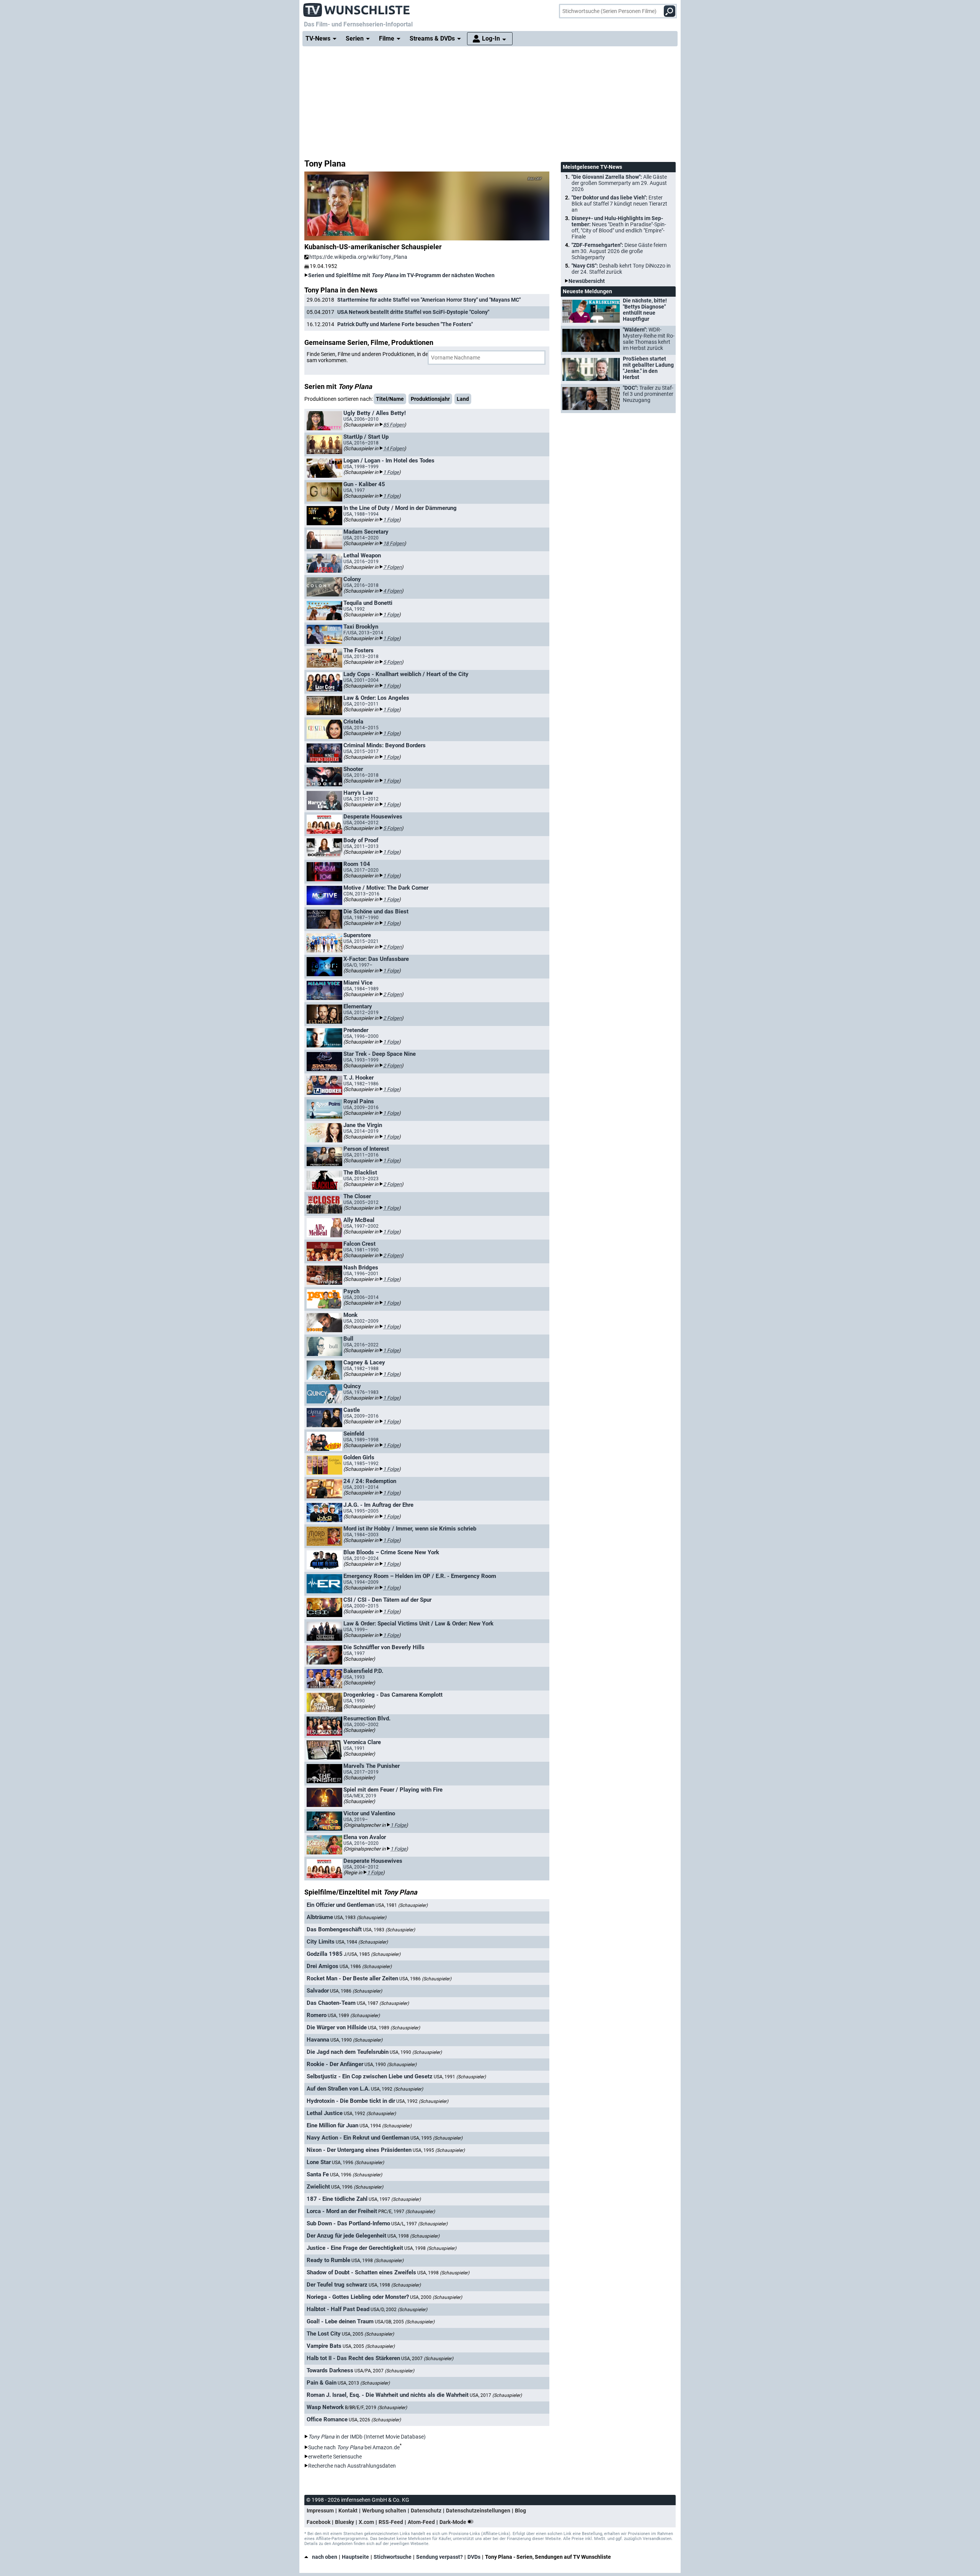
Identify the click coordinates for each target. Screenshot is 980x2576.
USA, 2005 (368, 2334)
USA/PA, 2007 (384, 2371)
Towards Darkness (330, 2370)
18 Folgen (394, 543)
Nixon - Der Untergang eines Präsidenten (359, 2150)
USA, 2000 (436, 2297)
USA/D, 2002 (399, 2310)
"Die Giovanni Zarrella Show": (619, 183)
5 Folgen (392, 662)
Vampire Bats (324, 2346)
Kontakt (348, 2511)
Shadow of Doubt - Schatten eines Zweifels (361, 2272)
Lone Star (319, 2162)
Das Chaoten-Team (331, 2003)
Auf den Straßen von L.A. (338, 2089)
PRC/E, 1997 (407, 2212)
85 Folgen (394, 425)
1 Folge (391, 472)
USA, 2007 (427, 2359)
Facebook (318, 2522)
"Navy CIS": (621, 269)
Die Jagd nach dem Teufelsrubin (348, 2052)
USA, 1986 (366, 1967)
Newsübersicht (587, 281)
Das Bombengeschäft (334, 1929)
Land (463, 399)
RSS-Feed (391, 2522)
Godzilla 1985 (325, 1954)
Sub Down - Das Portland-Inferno (348, 2223)
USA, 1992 (397, 2089)
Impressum (320, 2511)
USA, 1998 (413, 2236)
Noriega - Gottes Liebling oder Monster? (358, 2297)
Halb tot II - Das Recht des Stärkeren (353, 2358)
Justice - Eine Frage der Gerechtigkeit (355, 2248)
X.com (366, 2522)
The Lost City (324, 2334)
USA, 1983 (360, 1918)
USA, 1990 (356, 2040)
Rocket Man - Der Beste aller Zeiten (352, 1978)
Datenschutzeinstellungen (478, 2511)
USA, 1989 (354, 2016)
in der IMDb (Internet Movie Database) (367, 2437)
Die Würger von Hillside (337, 2027)
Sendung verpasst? (439, 2557)
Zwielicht (318, 2187)
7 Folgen (392, 567)
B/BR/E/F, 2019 (376, 2408)
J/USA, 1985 (372, 1954)
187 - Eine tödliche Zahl (337, 2199)
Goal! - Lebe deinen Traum (340, 2321)
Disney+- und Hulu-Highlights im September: (619, 227)
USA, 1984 (362, 1942)
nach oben (325, 2557)
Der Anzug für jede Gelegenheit (346, 2236)
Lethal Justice (325, 2113)
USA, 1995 (436, 2138)
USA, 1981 (402, 1905)
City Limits (321, 1942)
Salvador (318, 1991)
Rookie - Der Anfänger (335, 2064)
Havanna (318, 2040)
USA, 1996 (358, 2163)
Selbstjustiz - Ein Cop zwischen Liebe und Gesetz (370, 2076)
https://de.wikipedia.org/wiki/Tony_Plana (358, 257)
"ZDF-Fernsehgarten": (619, 251)
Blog (520, 2511)
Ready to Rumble (328, 2260)
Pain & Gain (322, 2383)
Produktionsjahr (430, 399)
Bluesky (345, 2522)
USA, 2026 (375, 2420)
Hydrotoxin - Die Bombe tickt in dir (351, 2101)
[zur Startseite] (357, 8)
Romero (317, 2015)
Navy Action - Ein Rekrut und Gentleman (358, 2138)
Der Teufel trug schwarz (337, 2285)
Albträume (320, 1917)
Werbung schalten (384, 2511)
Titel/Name (390, 399)
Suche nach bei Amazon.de (354, 2447)
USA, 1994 (385, 2126)
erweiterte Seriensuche (335, 2457)
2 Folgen (392, 947)
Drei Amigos (323, 1966)
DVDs (474, 2557)
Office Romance (327, 2419)
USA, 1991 (460, 2077)
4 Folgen (392, 591)
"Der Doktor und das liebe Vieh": (619, 204)
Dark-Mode (453, 2522)
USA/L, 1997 (419, 2224)
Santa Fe (318, 2174)
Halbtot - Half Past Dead (338, 2309)
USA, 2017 (496, 2395)
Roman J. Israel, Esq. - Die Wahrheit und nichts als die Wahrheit (388, 2395)
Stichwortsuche (393, 2557)
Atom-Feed (421, 2522)
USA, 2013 (364, 2383)
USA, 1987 (383, 2003)
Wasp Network (325, 2407)
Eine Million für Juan (332, 2125)
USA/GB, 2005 (405, 2322)
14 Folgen (394, 448)
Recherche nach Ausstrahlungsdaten (352, 2466)
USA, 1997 (395, 2199)
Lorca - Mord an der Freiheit (342, 2211)
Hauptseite (355, 2557)
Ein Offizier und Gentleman (341, 1905)
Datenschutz (426, 2511)
